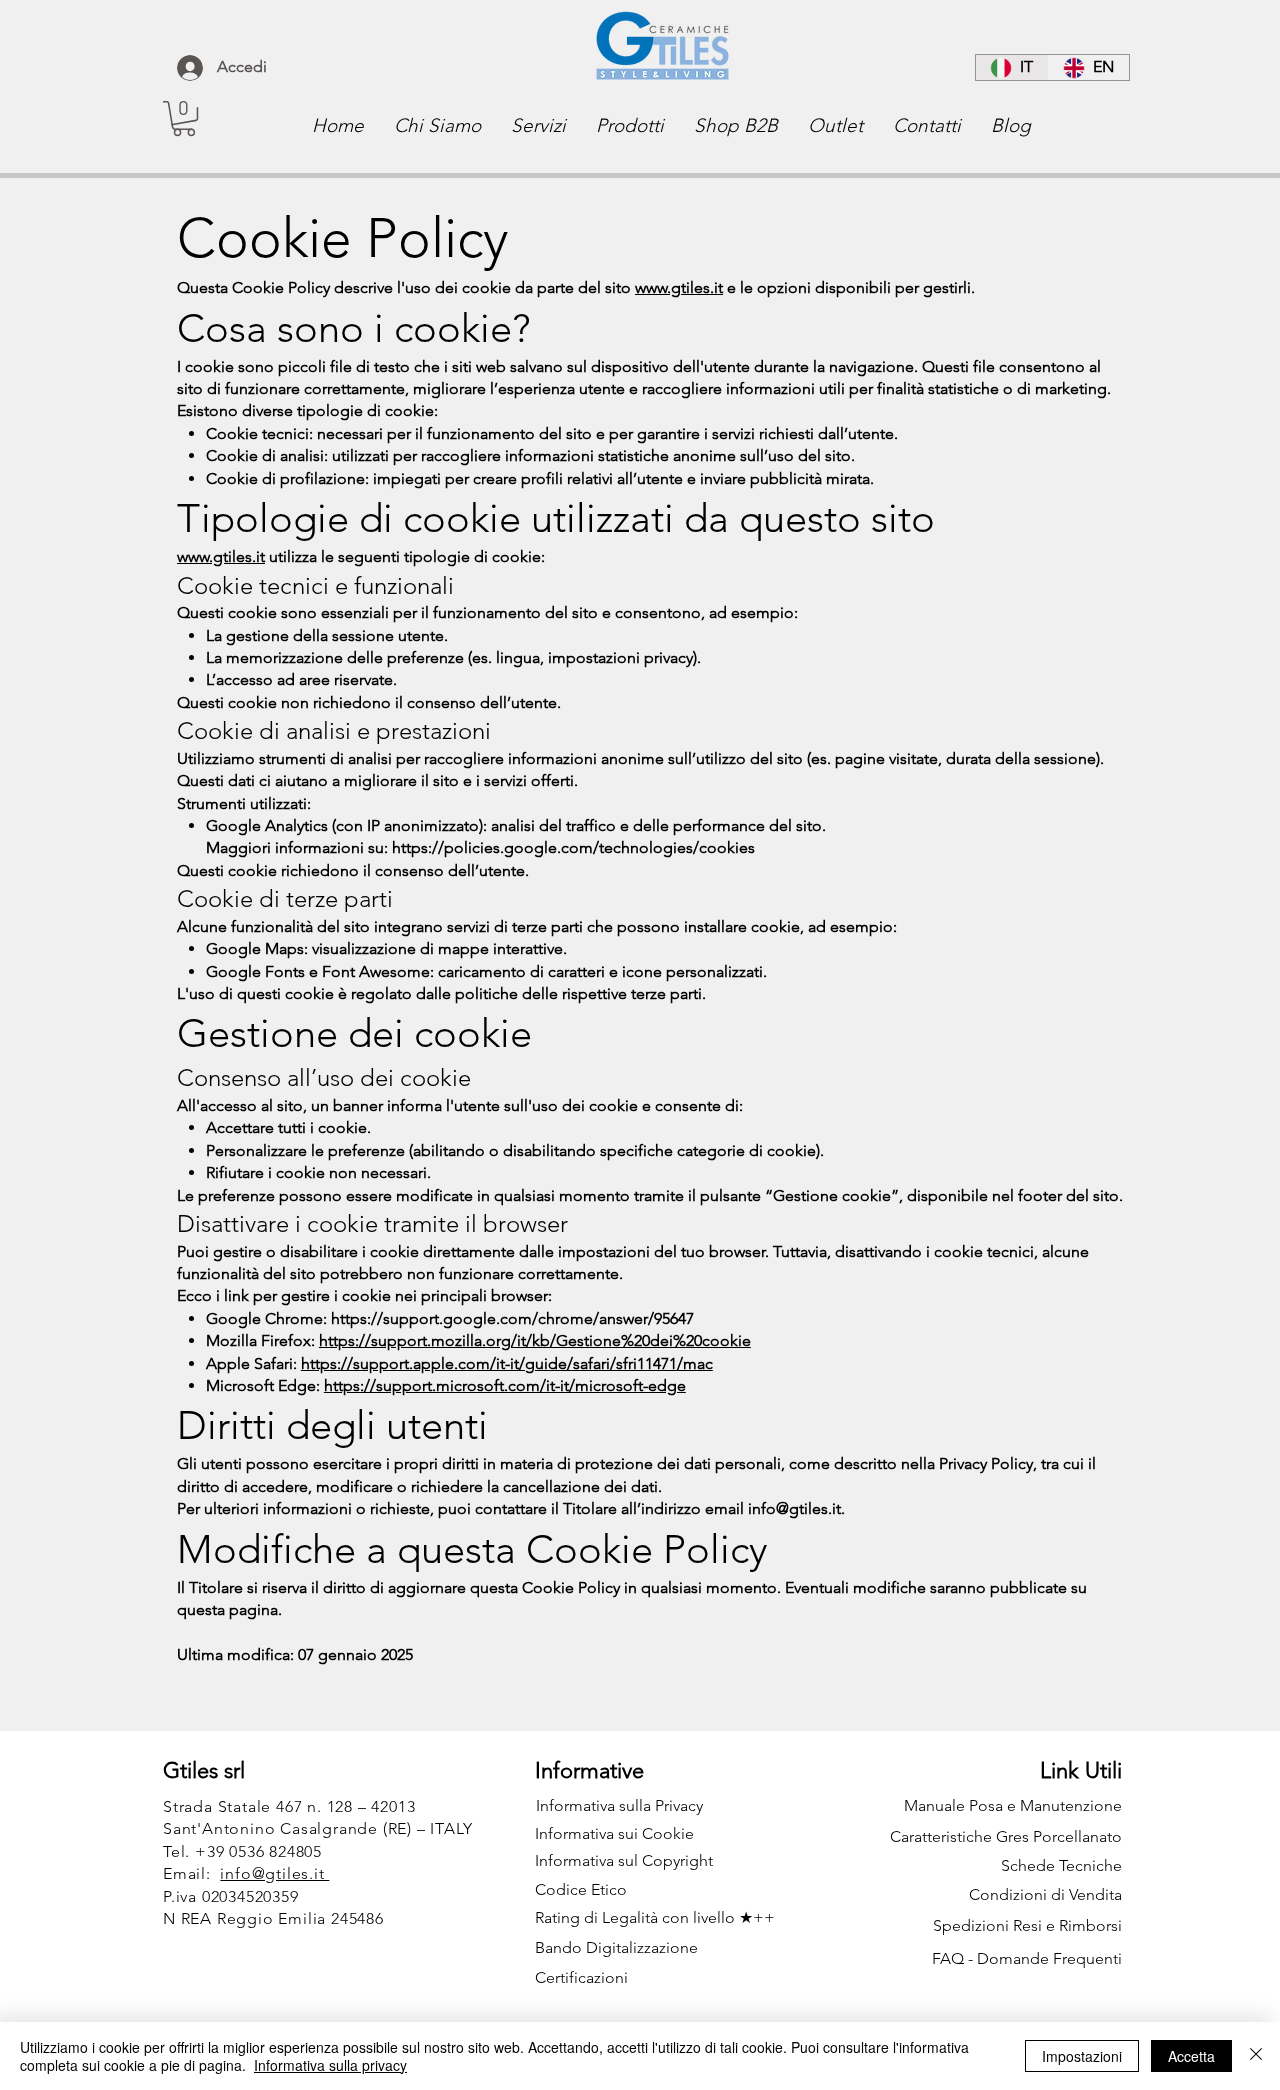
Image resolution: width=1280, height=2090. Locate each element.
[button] (184, 118)
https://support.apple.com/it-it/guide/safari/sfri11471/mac (507, 1363)
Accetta (1191, 2056)
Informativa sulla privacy (330, 2065)
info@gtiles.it (794, 1508)
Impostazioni (1082, 2056)
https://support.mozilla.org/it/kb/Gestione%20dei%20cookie (535, 1340)
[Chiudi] (1256, 2056)
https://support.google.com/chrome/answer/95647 (512, 1318)
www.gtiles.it (679, 287)
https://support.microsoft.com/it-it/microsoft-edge (505, 1385)
